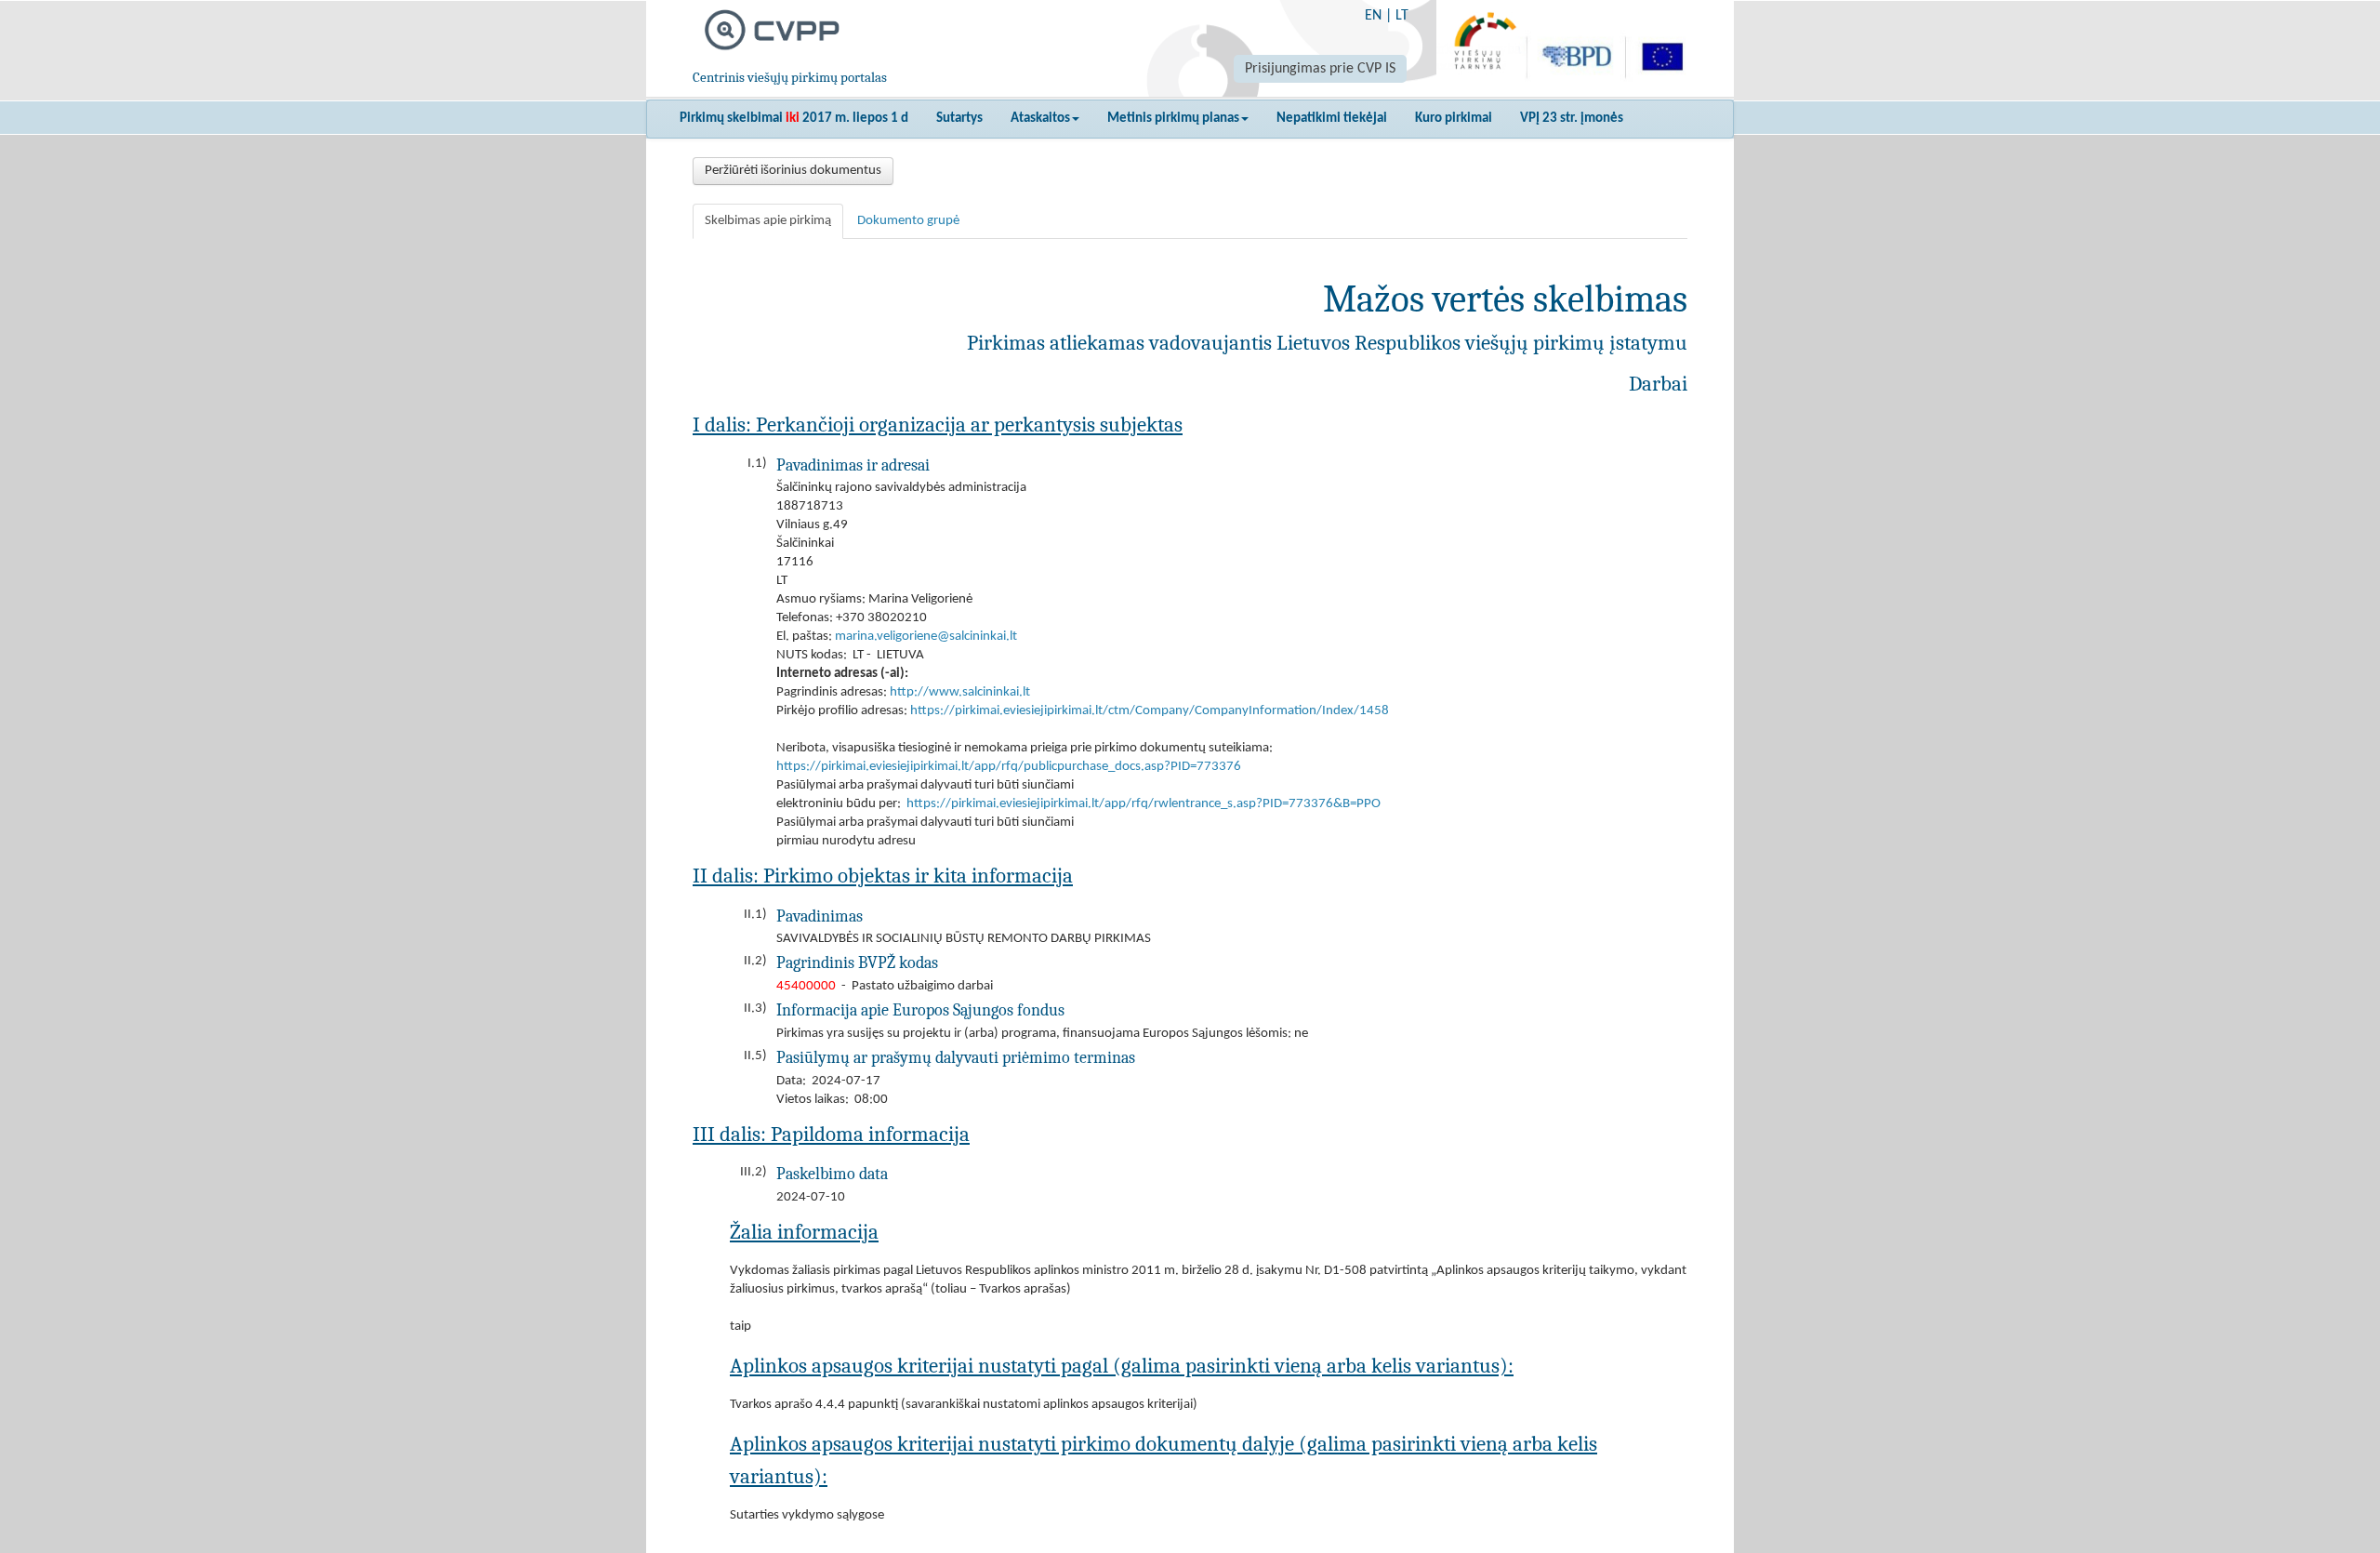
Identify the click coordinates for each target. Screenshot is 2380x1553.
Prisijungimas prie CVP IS (1320, 69)
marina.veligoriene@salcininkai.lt (926, 637)
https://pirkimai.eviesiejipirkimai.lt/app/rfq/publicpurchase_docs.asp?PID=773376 (1009, 767)
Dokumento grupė (908, 221)
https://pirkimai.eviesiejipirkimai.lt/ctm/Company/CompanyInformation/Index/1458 (1150, 711)
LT (1402, 16)
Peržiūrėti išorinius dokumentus (793, 171)
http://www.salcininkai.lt (960, 692)
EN (1373, 16)
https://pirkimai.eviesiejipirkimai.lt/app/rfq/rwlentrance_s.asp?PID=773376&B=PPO (1144, 804)
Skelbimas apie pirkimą (768, 221)
